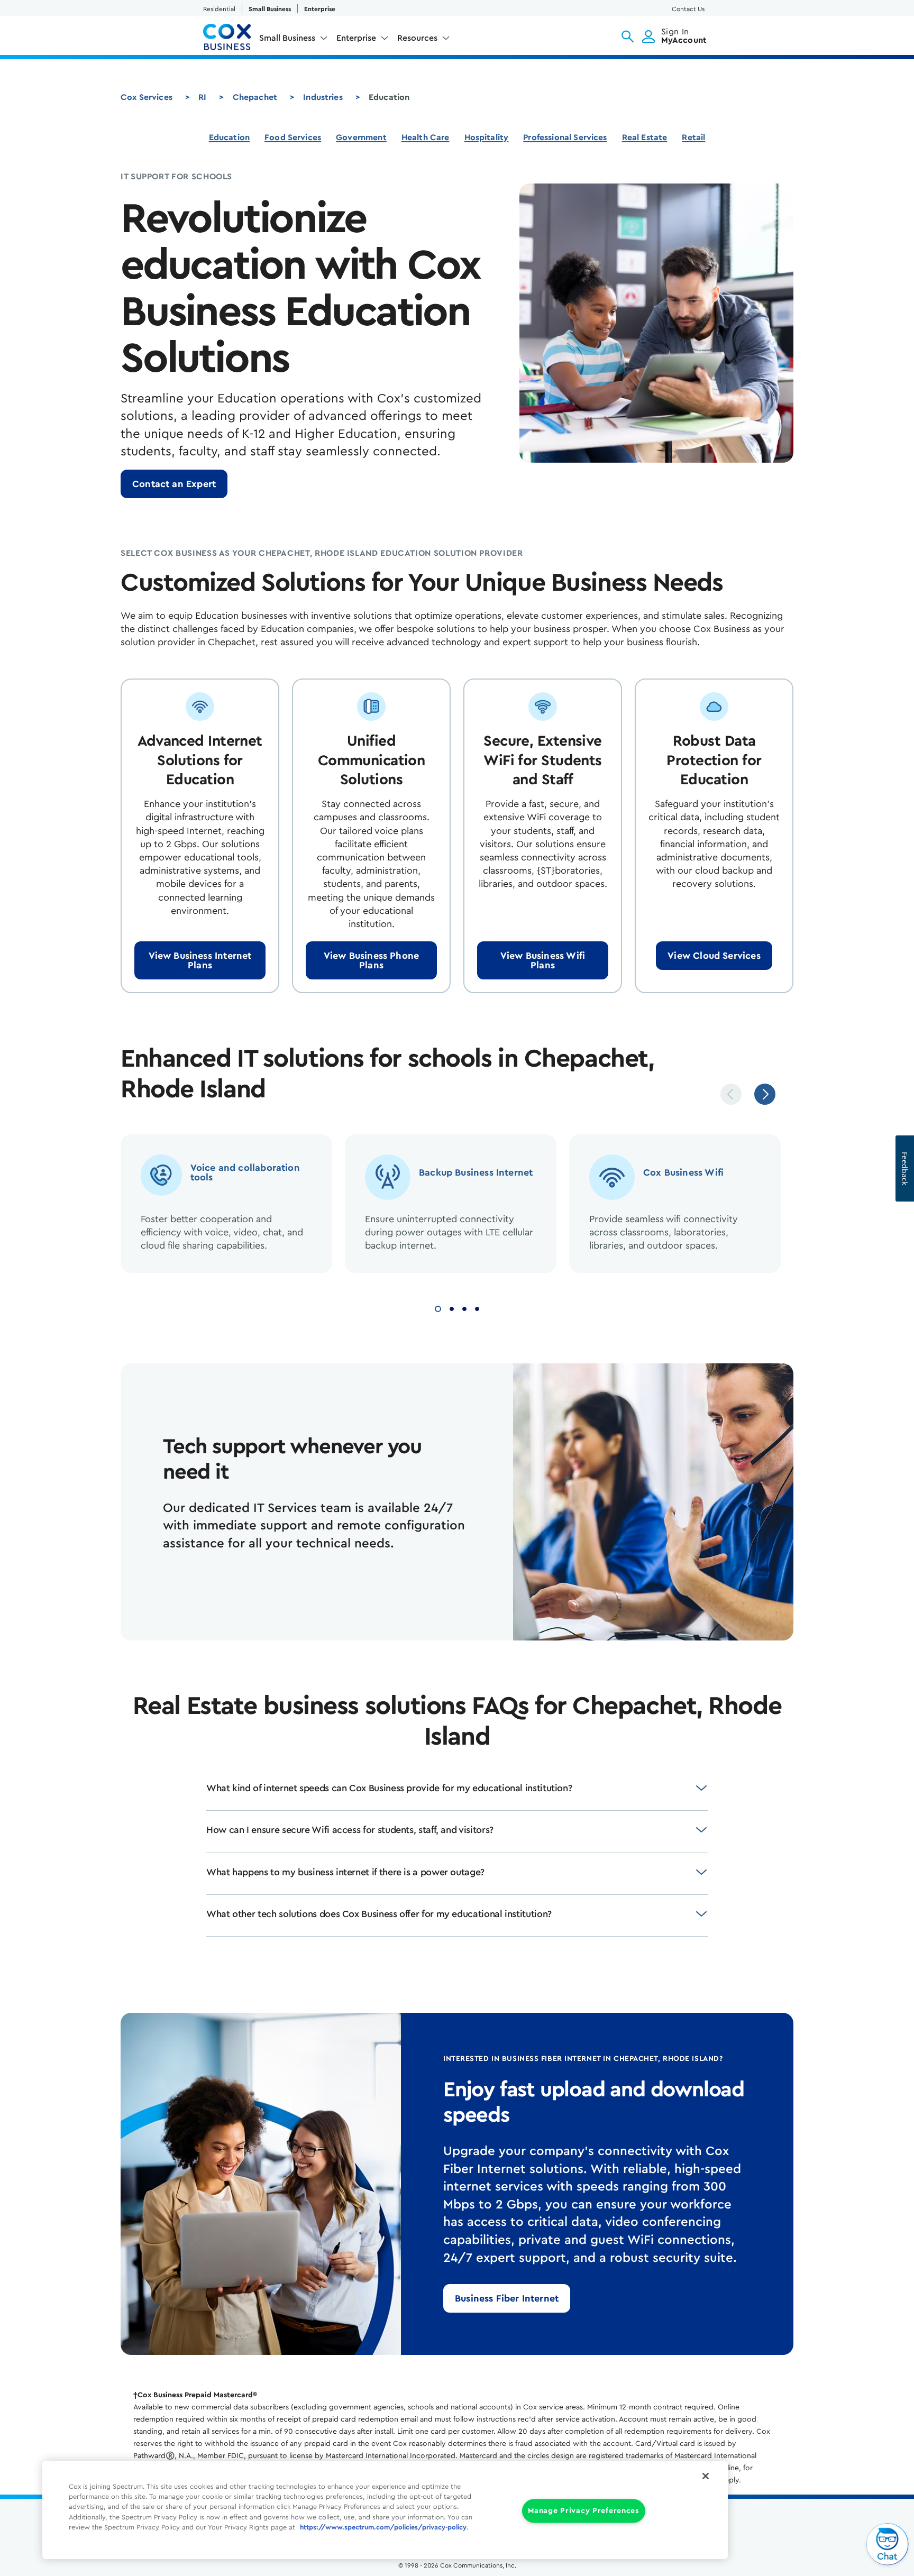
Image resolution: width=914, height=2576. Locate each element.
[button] (628, 36)
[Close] (706, 2476)
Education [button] (229, 137)
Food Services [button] (293, 137)
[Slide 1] (438, 1308)
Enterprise (320, 9)
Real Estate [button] (645, 137)
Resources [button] (417, 38)
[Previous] (731, 1094)
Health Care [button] (426, 137)
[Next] (765, 1094)
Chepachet (255, 97)
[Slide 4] (477, 1308)
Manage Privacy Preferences (584, 2511)
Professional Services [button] (565, 137)
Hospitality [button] (487, 137)
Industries (323, 97)
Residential (219, 9)
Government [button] (361, 137)
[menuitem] (294, 40)
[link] (174, 484)
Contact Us (688, 9)
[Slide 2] (452, 1308)
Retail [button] (693, 137)
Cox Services (147, 97)
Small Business (270, 9)
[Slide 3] (464, 1308)
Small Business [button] (287, 38)
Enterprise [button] (356, 38)
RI (202, 97)
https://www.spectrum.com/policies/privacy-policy (383, 2527)
